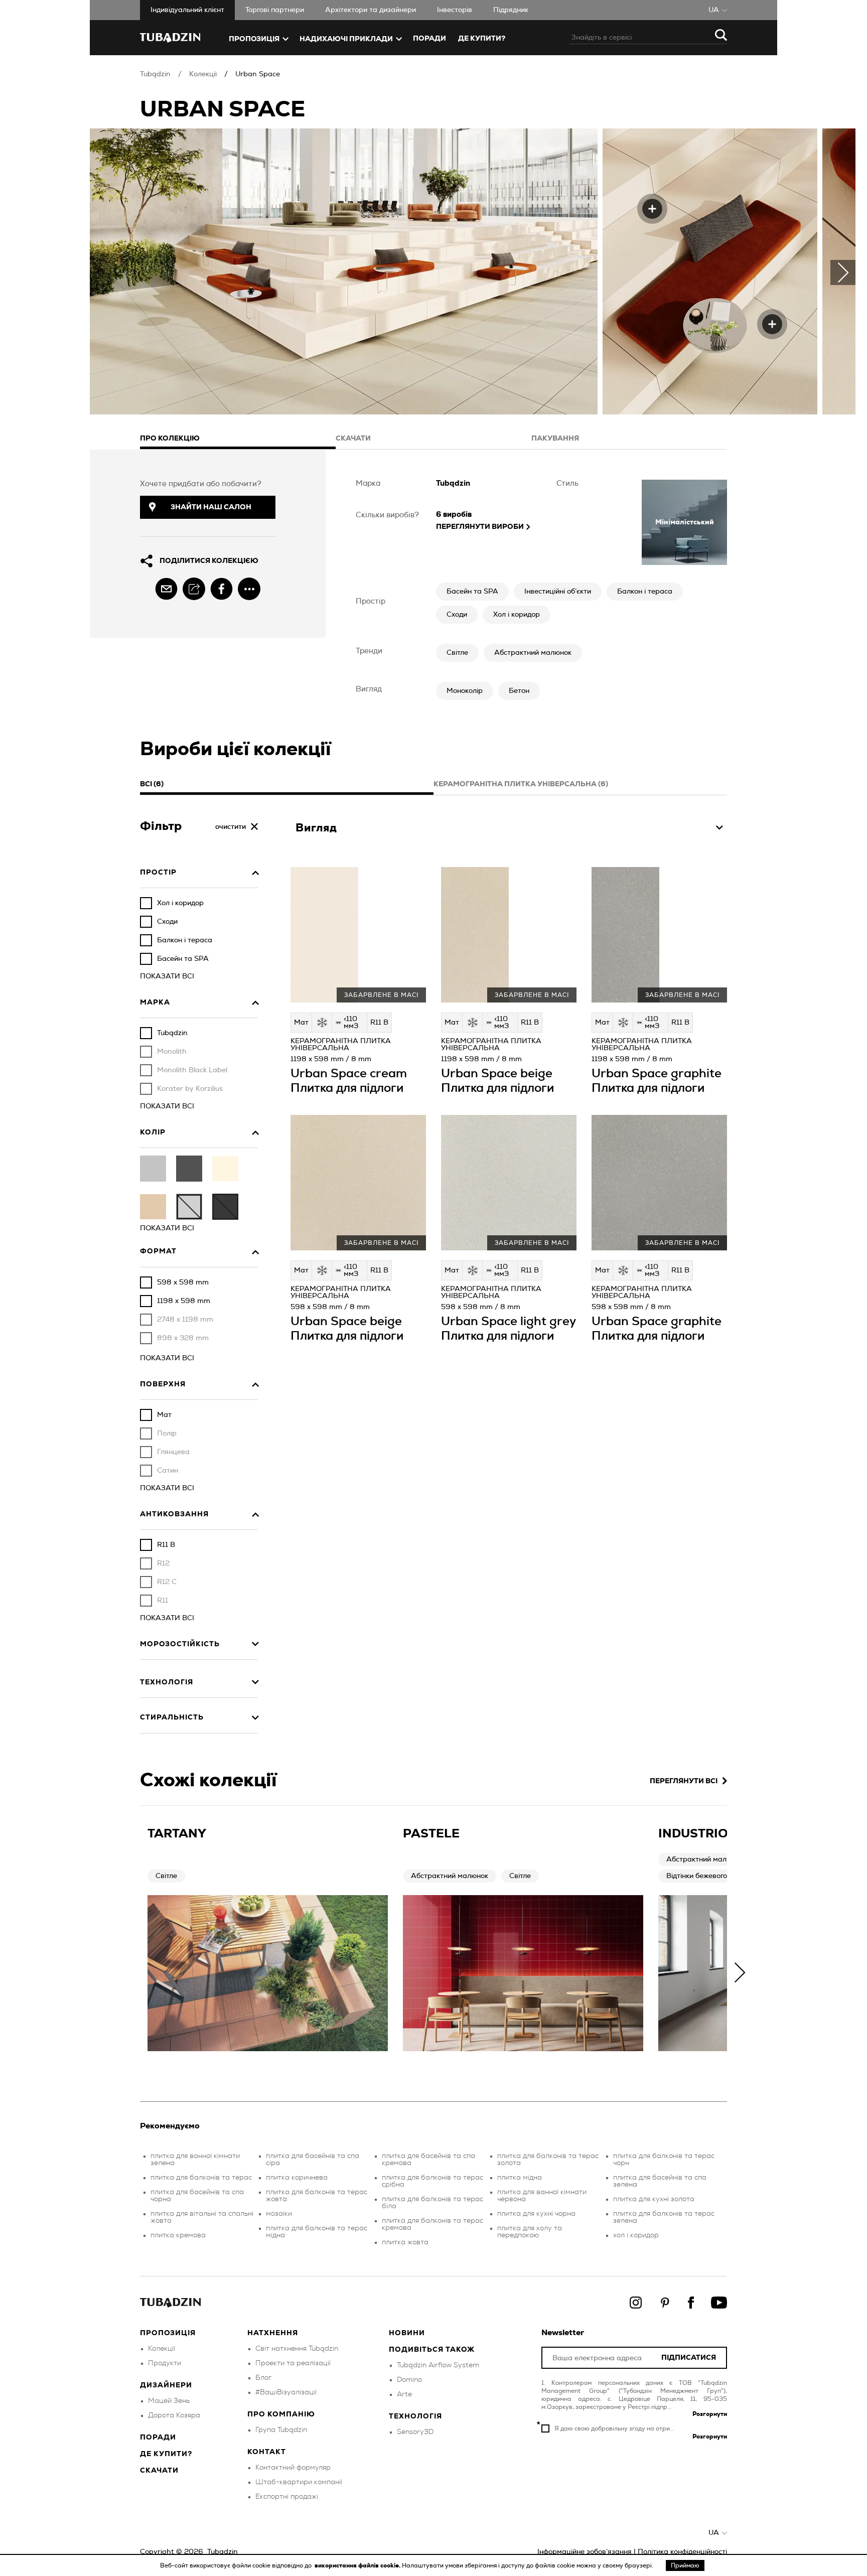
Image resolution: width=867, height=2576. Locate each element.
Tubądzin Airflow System (438, 2365)
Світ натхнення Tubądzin (297, 2349)
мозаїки (279, 2214)
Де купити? (166, 2454)
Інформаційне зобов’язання (585, 2552)
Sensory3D (415, 2432)
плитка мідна (520, 2178)
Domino (409, 2380)
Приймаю (685, 2565)
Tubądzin (155, 74)
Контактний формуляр (293, 2468)
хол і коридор (636, 2235)
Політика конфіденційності (682, 2552)
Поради (429, 39)
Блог (263, 2378)
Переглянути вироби (480, 527)
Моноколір (465, 691)
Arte (404, 2394)
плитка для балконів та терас (201, 2178)
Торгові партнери (275, 10)
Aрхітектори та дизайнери (371, 10)
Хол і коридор (517, 615)
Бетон (519, 691)
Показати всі (167, 976)
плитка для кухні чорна (536, 2214)
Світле (457, 653)
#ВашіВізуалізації (286, 2392)
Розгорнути (710, 2414)
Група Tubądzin (281, 2430)
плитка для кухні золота (654, 2199)
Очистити (231, 827)
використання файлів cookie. (358, 2565)
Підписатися (689, 2358)
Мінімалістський (685, 522)
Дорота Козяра (174, 2415)
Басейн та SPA (472, 592)
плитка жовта (405, 2242)
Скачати (159, 2471)
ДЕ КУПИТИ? (482, 39)
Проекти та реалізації (293, 2363)
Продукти (165, 2363)
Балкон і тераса (645, 592)
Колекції (203, 74)
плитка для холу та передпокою (530, 2232)
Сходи (457, 615)
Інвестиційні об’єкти (558, 592)
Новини (407, 2333)
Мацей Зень (169, 2401)
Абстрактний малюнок (533, 653)
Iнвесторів (455, 10)
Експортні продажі (287, 2497)
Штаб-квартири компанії (299, 2482)
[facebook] (222, 589)
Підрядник (511, 10)
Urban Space (258, 74)
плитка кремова (178, 2235)
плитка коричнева (297, 2178)
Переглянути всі (684, 1781)
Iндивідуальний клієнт (187, 10)
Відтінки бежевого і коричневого (721, 1876)
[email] (166, 589)
